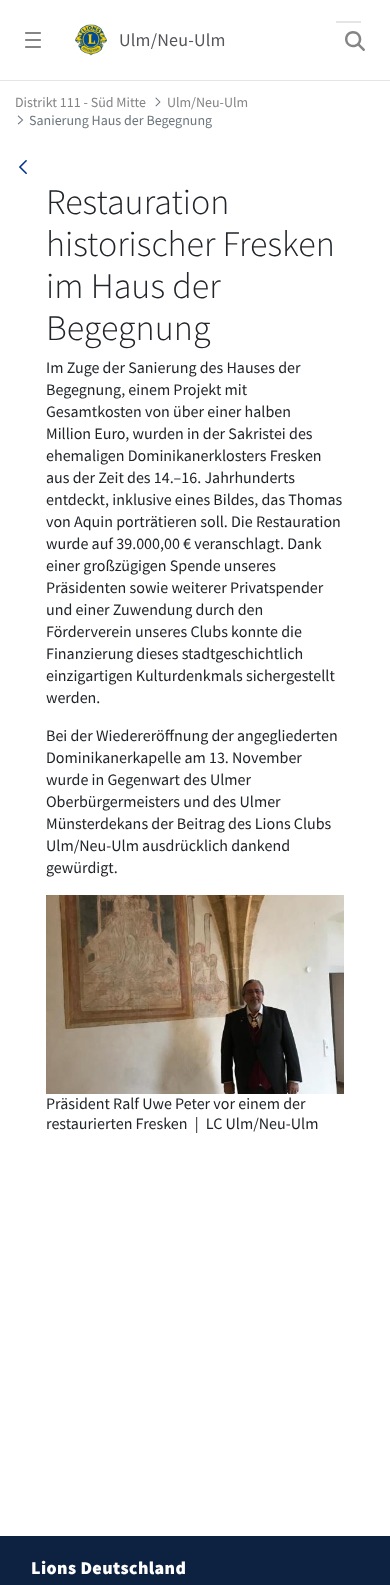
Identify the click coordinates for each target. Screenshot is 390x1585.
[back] (23, 167)
